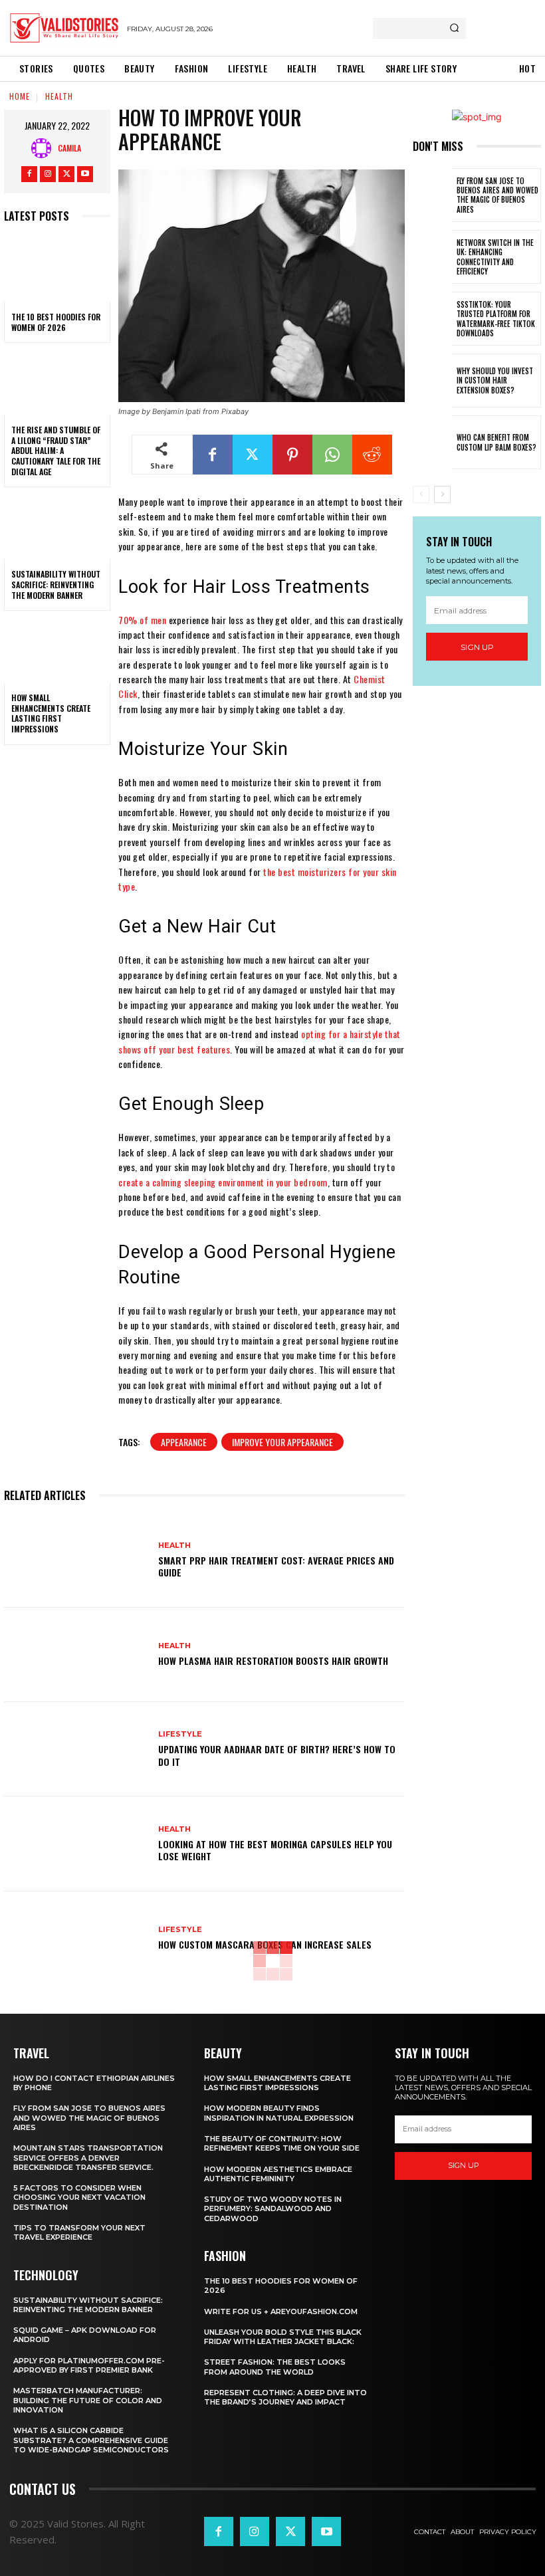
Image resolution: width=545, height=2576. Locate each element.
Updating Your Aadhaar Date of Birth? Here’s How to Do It (277, 1755)
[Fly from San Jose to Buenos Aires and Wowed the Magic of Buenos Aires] (432, 195)
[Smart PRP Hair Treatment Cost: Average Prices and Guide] (76, 1560)
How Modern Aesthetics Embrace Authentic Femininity (278, 2174)
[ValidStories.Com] (64, 28)
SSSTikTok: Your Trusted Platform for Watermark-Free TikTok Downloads (496, 319)
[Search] (454, 29)
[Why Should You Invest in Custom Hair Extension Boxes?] (432, 380)
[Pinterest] (292, 455)
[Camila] (45, 148)
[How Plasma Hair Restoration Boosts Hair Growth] (76, 1655)
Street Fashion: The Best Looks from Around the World (275, 2367)
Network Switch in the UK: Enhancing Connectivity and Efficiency (495, 257)
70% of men (142, 620)
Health (59, 96)
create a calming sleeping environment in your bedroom (223, 1182)
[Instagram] (48, 174)
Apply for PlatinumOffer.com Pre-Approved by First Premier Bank (89, 2365)
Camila (69, 148)
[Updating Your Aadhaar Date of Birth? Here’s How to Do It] (76, 1749)
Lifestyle (180, 1734)
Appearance (184, 1442)
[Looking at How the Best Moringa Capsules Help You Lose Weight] (76, 1844)
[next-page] (442, 494)
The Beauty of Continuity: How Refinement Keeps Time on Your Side (282, 2143)
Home (20, 96)
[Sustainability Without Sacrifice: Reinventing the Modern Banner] (57, 527)
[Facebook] (29, 174)
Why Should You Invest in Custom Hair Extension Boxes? (495, 380)
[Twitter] (66, 174)
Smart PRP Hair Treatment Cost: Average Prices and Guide (276, 1566)
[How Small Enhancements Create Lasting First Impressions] (57, 651)
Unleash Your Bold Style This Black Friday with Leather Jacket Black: (283, 2337)
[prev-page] (421, 494)
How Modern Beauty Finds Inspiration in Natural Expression (279, 2113)
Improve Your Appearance (282, 1442)
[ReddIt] (372, 455)
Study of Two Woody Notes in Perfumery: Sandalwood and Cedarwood (273, 2209)
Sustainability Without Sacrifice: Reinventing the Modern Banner (56, 584)
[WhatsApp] (332, 455)
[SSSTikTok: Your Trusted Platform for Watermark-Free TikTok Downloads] (432, 319)
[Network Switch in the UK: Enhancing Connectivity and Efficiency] (432, 257)
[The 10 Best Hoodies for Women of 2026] (57, 270)
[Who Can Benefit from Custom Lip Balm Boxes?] (432, 442)
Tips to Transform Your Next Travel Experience (79, 2232)
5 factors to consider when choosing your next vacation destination (79, 2198)
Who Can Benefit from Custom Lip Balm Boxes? (496, 442)
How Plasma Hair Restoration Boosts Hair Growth (273, 1661)
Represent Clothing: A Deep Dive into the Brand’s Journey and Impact (285, 2397)
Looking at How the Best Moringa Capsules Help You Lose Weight (275, 1850)
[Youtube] (85, 174)
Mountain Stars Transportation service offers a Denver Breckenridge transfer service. (88, 2158)
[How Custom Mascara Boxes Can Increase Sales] (76, 1939)
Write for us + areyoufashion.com (281, 2311)
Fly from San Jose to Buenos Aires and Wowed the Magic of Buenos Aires (497, 195)
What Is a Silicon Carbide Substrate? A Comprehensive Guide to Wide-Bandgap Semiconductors (91, 2440)
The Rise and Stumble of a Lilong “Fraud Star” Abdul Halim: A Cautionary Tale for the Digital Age (56, 450)
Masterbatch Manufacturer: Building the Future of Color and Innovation (88, 2400)
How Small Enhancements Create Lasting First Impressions (51, 713)
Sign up (477, 647)
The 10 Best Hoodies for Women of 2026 (56, 322)
